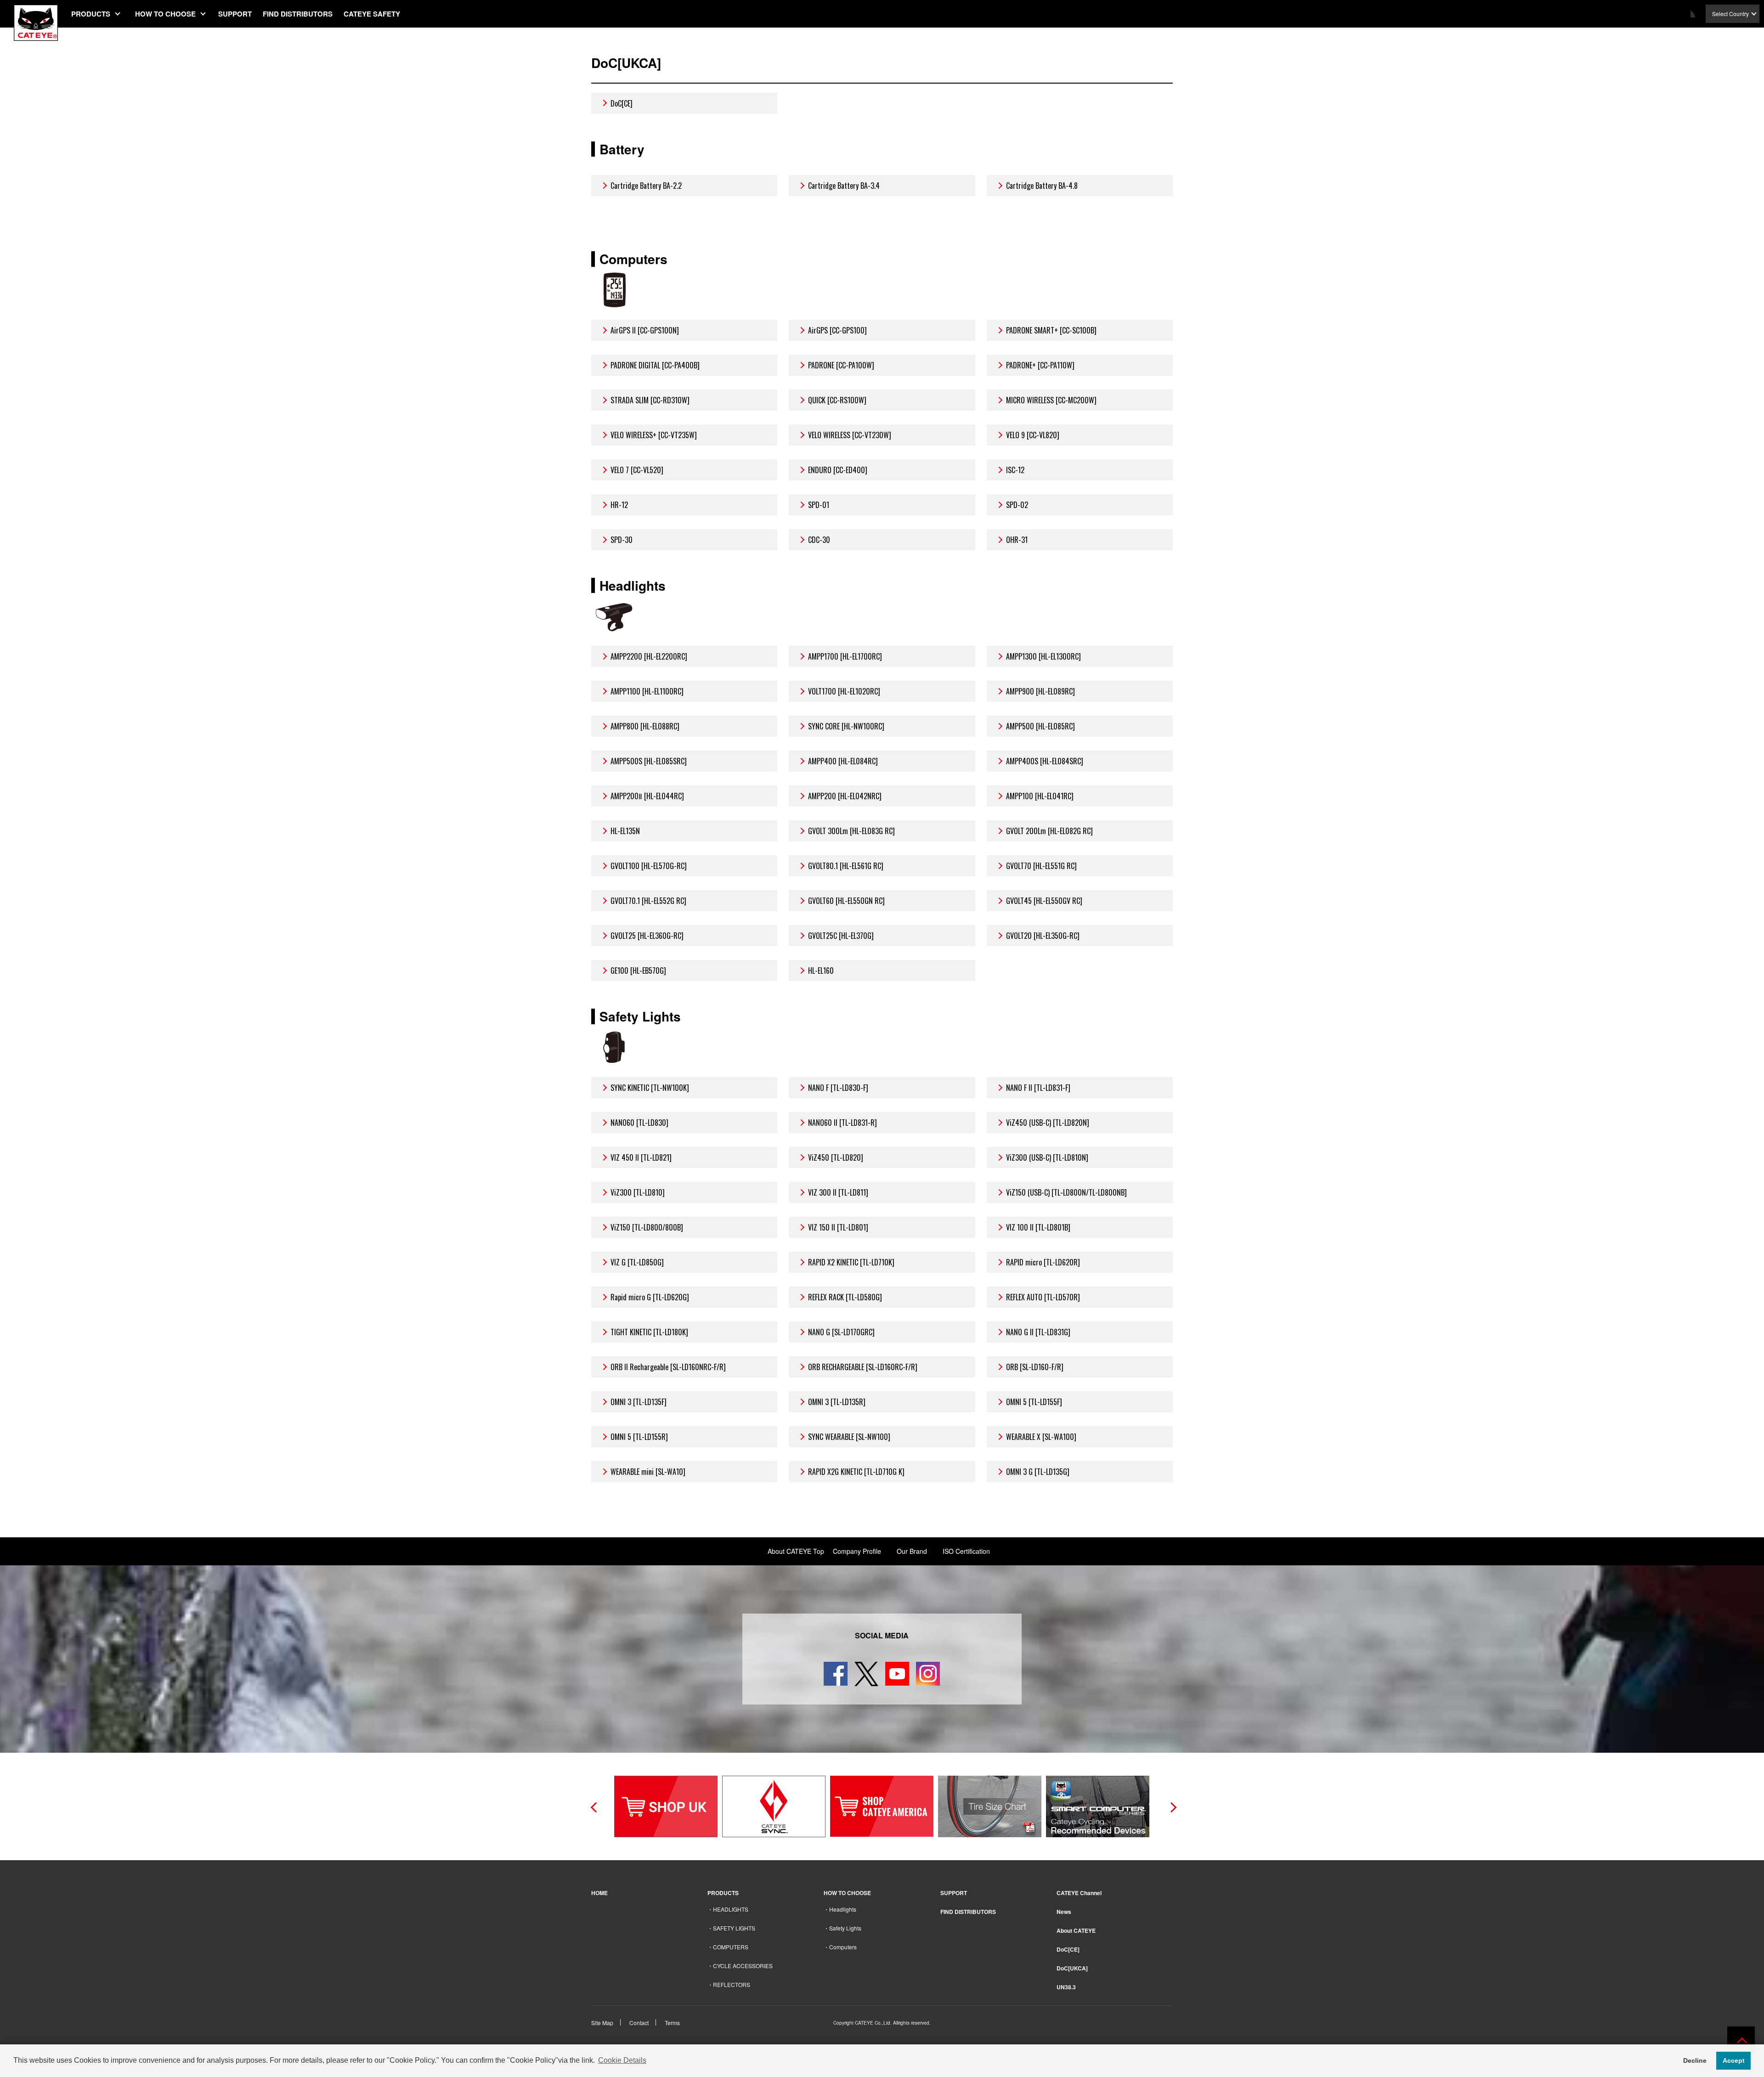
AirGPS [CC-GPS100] (837, 330)
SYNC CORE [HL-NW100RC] (846, 726)
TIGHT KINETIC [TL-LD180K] (649, 1332)
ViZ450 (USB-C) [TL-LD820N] (1048, 1123)
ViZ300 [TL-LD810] (638, 1192)
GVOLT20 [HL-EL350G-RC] (1043, 936)
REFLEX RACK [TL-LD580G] (845, 1297)
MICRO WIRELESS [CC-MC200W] (1051, 400)
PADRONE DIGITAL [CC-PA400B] (655, 365)
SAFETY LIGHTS (734, 1928)
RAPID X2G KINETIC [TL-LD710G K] (856, 1472)
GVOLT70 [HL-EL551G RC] (1041, 866)
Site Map (602, 2023)
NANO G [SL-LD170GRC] (841, 1332)
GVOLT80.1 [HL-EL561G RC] (846, 866)
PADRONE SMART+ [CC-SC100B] (1051, 330)
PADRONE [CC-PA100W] (841, 365)
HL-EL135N (625, 831)
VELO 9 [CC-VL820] (1033, 435)
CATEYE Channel (1079, 1893)
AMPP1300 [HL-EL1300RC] (1043, 656)
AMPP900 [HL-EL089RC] (1040, 691)
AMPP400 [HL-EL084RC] (843, 761)
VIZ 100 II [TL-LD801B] (1038, 1227)
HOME (599, 1893)
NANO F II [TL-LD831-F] (1038, 1088)
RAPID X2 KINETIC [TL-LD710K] (851, 1262)
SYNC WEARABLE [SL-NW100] (849, 1437)
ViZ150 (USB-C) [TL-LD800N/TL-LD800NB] (1066, 1192)
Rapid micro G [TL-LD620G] (650, 1297)
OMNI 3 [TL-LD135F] (639, 1402)
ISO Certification (966, 1551)
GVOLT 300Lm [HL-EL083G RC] (851, 831)
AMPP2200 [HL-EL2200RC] (649, 656)
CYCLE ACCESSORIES (743, 1966)
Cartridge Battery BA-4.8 (1042, 186)
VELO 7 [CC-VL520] (637, 470)
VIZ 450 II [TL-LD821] (641, 1157)
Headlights (843, 1909)
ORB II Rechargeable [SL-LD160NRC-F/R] (668, 1367)
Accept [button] (1734, 2060)
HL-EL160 (821, 971)
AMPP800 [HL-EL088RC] (645, 726)
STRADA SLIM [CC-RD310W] (650, 400)
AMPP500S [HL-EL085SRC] (649, 761)
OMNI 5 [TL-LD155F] (1034, 1402)
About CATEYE (1076, 1930)
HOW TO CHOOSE (165, 14)
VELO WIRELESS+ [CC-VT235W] (654, 435)
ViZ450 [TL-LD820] (836, 1157)
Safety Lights (845, 1928)
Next (1170, 1806)
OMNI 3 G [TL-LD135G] (1038, 1472)
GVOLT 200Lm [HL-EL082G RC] (1049, 831)
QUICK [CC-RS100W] (837, 400)
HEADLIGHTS (731, 1909)
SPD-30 (622, 540)
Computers (843, 1947)
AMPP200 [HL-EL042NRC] (845, 796)
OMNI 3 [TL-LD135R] (837, 1402)
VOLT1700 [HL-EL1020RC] (844, 691)
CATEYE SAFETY (372, 14)
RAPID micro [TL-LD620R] (1043, 1262)
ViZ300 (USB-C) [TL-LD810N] (1047, 1157)
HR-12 (619, 505)
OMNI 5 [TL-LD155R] (639, 1437)
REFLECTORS (732, 1984)
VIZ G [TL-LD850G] (637, 1262)
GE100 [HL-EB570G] (638, 971)
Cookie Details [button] (622, 2060)
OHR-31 (1017, 540)
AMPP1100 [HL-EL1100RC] (647, 691)
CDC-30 (819, 540)
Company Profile (857, 1551)
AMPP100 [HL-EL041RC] (1040, 796)
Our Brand (912, 1551)
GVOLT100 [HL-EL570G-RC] (649, 866)
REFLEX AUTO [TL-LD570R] (1043, 1297)
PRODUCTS (91, 14)
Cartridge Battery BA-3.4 (844, 186)
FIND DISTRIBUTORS (298, 14)
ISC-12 (1015, 470)
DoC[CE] (622, 103)
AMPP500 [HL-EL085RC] (1040, 726)
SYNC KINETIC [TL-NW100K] (650, 1088)
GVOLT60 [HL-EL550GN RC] (846, 901)
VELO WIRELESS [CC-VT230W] (850, 435)
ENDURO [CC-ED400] (838, 470)
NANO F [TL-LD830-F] (838, 1088)
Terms (672, 2023)
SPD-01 (819, 505)
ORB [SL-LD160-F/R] (1035, 1367)
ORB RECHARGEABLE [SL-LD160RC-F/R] (863, 1367)
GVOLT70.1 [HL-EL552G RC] (648, 901)
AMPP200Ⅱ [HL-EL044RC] (647, 796)
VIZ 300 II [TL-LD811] (838, 1192)
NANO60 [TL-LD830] (639, 1123)
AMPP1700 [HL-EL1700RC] (845, 656)
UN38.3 (1066, 1987)
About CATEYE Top (796, 1551)
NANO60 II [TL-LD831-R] (842, 1123)
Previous (594, 1806)
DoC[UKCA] (1072, 1968)
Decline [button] (1695, 2060)
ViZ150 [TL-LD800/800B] (647, 1227)
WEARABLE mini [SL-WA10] (648, 1472)
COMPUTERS (731, 1947)
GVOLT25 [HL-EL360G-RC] (647, 936)
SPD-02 (1017, 505)
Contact (639, 2023)
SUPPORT (235, 14)
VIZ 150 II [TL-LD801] (838, 1227)
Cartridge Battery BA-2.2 (646, 186)
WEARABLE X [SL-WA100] (1041, 1437)
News (1064, 1912)
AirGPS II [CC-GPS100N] (645, 330)
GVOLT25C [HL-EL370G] (841, 936)
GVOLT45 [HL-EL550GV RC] (1044, 901)
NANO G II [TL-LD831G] (1038, 1332)
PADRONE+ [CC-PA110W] (1040, 365)
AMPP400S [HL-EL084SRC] (1045, 761)
